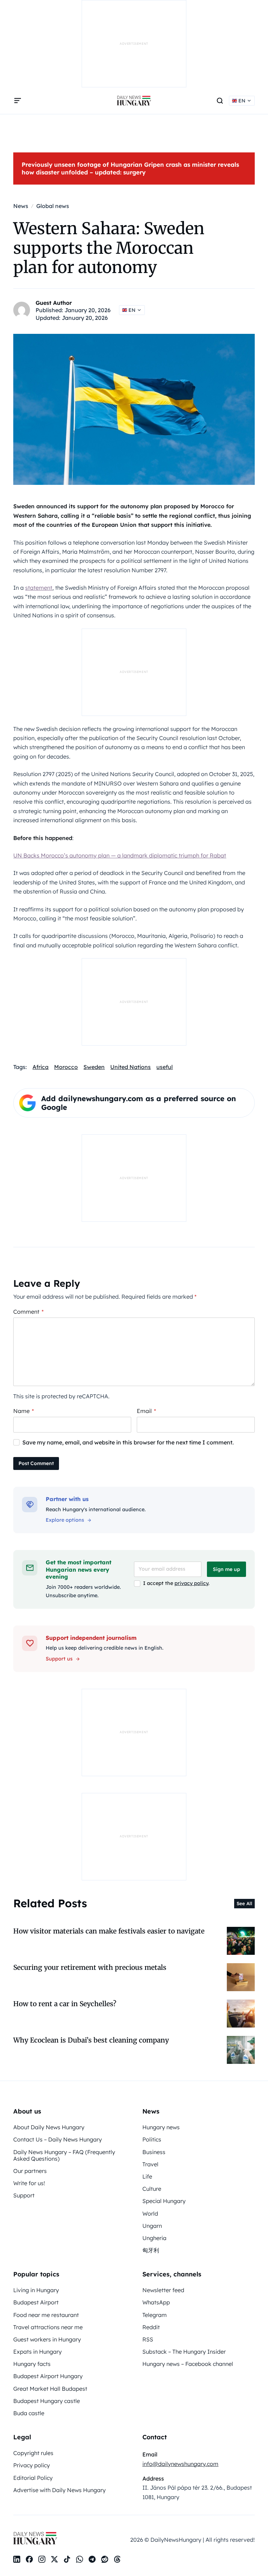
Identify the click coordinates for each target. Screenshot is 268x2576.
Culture (152, 2189)
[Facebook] (29, 2559)
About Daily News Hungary (49, 2127)
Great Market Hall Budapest (50, 2389)
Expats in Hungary (38, 2352)
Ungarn (152, 2226)
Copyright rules (33, 2453)
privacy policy (191, 1583)
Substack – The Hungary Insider (184, 2352)
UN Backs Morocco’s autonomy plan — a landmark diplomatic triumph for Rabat (120, 855)
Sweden (94, 1067)
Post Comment (36, 1463)
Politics (152, 2139)
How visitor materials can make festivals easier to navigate (109, 1931)
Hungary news (161, 2127)
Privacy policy (32, 2465)
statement (39, 588)
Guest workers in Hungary (47, 2339)
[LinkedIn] (17, 2559)
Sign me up (226, 1569)
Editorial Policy (33, 2478)
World (150, 2213)
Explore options (65, 1520)
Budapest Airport (36, 2302)
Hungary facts (32, 2364)
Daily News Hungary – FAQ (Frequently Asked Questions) (64, 2155)
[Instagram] (42, 2559)
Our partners (30, 2171)
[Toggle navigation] (17, 101)
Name (24, 1411)
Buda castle (29, 2413)
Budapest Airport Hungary (48, 2376)
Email (146, 1411)
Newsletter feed (163, 2290)
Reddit (151, 2327)
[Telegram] (92, 2559)
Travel (150, 2164)
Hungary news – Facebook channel (188, 2364)
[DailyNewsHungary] (134, 101)
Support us (59, 1659)
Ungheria (154, 2238)
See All (244, 1903)
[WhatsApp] (80, 2559)
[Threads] (117, 2559)
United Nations (131, 1067)
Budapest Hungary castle (47, 2401)
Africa (40, 1067)
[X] (54, 2559)
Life (147, 2176)
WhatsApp (156, 2302)
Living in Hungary (36, 2290)
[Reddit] (105, 2559)
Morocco (66, 1067)
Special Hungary (164, 2201)
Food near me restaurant (46, 2315)
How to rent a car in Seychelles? (65, 2004)
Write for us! (29, 2183)
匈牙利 (151, 2250)
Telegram (155, 2315)
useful (165, 1067)
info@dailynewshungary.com (180, 2464)
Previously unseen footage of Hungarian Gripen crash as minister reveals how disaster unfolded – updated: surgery (130, 168)
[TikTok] (67, 2559)
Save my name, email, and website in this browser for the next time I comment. (128, 1442)
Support (24, 2195)
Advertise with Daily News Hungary (59, 2490)
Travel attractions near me (48, 2327)
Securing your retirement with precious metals (90, 1967)
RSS (148, 2339)
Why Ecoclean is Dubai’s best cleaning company (91, 2040)
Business (154, 2152)
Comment (28, 1312)
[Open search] (220, 101)
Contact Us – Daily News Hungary (58, 2139)
